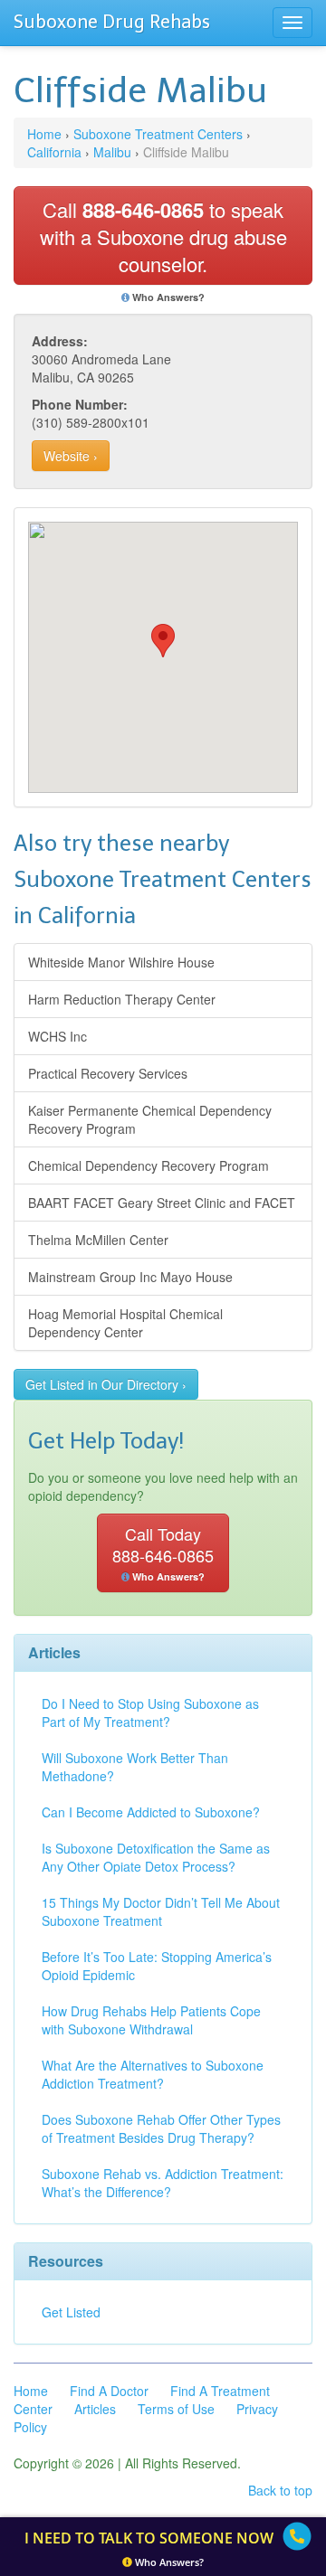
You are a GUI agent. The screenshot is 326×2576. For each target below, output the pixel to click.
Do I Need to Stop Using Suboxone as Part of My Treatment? (150, 1713)
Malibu (112, 152)
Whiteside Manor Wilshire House (121, 962)
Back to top (280, 2490)
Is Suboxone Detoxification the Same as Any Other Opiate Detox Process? (156, 1857)
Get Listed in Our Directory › (106, 1384)
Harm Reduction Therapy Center (122, 999)
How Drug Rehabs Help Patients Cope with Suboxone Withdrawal (151, 2020)
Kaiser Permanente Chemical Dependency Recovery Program (150, 1119)
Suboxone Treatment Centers (158, 134)
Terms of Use (176, 2409)
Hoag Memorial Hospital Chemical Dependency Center (125, 1323)
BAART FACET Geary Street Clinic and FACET (162, 1203)
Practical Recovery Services (108, 1073)
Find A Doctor (109, 2391)
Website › (71, 456)
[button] (163, 641)
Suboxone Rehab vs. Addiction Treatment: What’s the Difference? (163, 2183)
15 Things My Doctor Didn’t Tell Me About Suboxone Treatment (161, 1911)
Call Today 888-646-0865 (163, 1552)
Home (44, 134)
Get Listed (71, 2312)
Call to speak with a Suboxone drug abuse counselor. (163, 236)
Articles (95, 2409)
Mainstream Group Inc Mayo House (130, 1277)
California (54, 152)
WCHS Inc (58, 1036)
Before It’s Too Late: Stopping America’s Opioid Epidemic (157, 1966)
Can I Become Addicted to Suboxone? (151, 1812)
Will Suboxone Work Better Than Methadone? (135, 1767)
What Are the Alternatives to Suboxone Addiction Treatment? (153, 2074)
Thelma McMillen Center (98, 1240)
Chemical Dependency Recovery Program (149, 1165)
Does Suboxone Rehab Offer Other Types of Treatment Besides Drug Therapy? (161, 2128)
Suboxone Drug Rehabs (112, 22)
